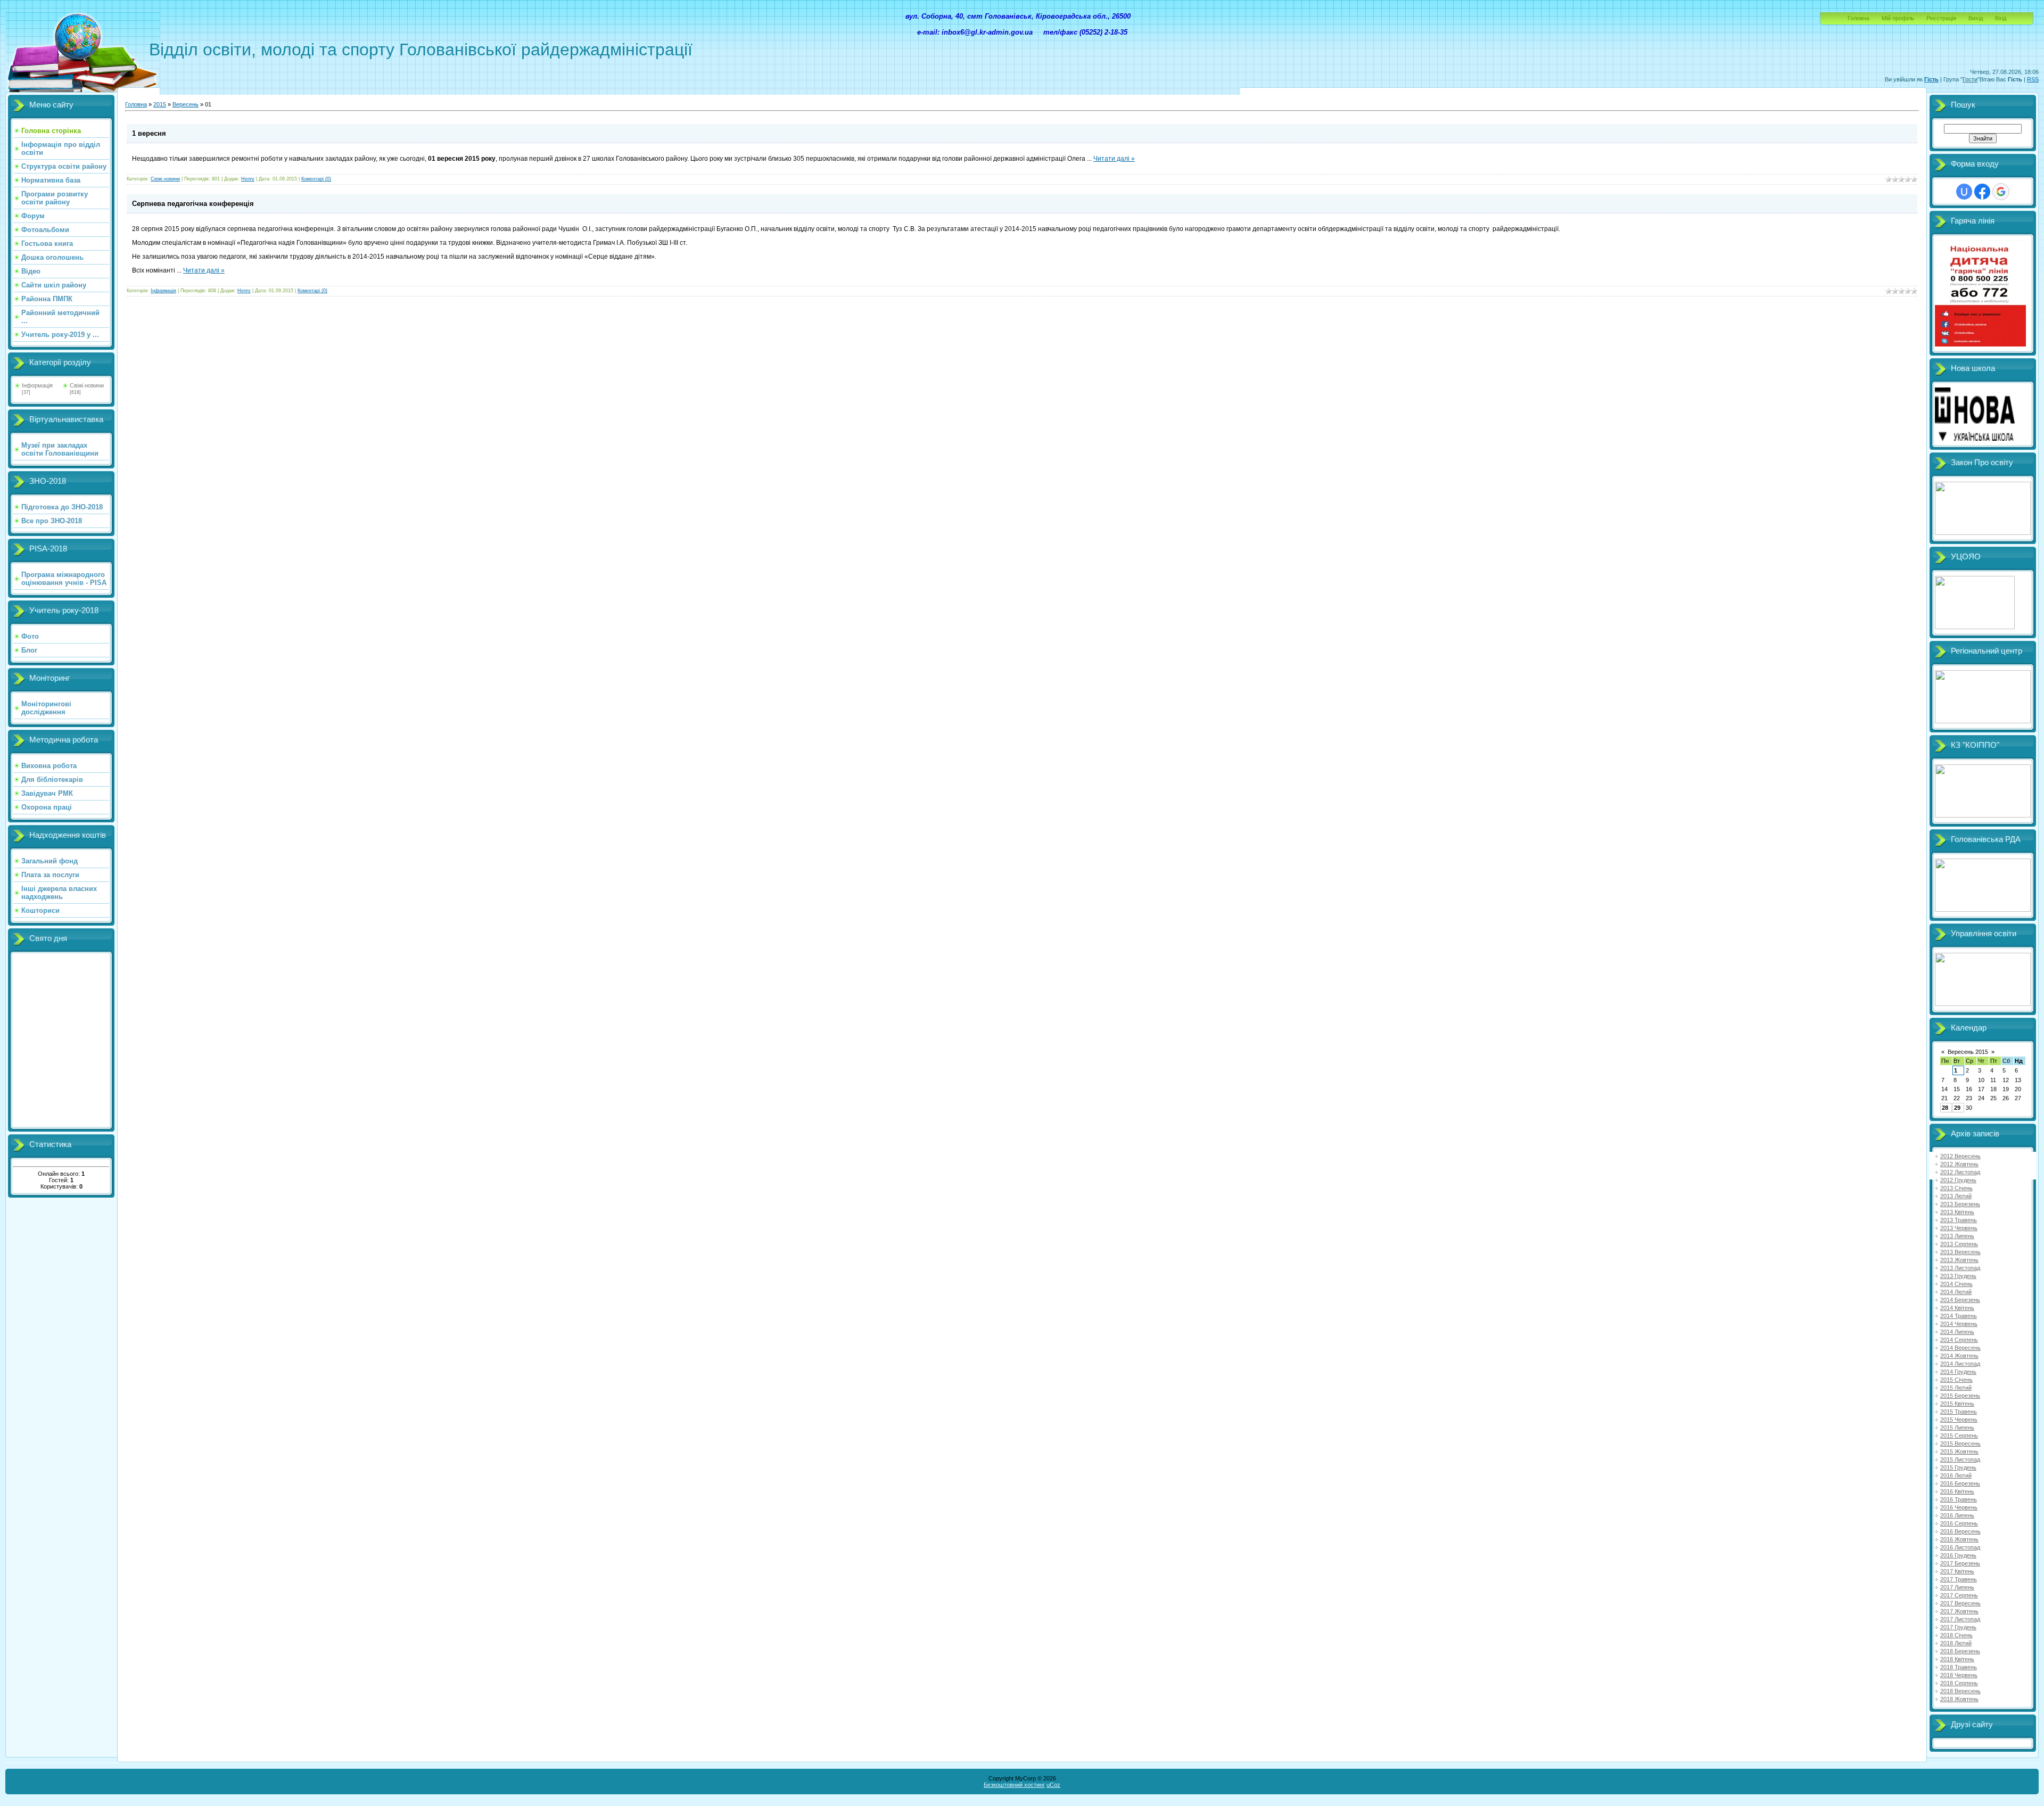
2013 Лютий (1956, 1196)
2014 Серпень (1959, 1340)
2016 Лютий (1956, 1475)
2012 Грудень (1958, 1180)
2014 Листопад (1960, 1364)
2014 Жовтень (1959, 1356)
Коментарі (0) (316, 179)
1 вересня (149, 133)
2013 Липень (1957, 1236)
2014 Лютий (1956, 1292)
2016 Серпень (1959, 1523)
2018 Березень (1960, 1651)
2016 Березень (1960, 1483)
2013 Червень (1959, 1228)
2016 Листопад (1960, 1547)
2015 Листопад (1960, 1459)
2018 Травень (1959, 1667)
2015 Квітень (1957, 1404)
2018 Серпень (1959, 1683)
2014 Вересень (1960, 1348)
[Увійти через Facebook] (1982, 192)
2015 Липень (1957, 1428)
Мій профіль (1898, 18)
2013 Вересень (1960, 1252)
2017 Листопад (1960, 1619)
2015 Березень (1960, 1396)
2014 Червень (1959, 1324)
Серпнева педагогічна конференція (193, 204)
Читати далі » (1114, 159)
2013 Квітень (1957, 1212)
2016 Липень (1957, 1515)
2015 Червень (1959, 1420)
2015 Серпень (1959, 1436)
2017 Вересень (1960, 1603)
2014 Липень (1957, 1332)
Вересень (186, 104)
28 (1945, 1108)
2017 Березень (1960, 1563)
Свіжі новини (87, 385)
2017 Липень (1957, 1587)
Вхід (2001, 18)
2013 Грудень (1958, 1276)
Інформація (37, 385)
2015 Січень (1956, 1380)
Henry (248, 179)
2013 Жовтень (1959, 1260)
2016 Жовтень (1959, 1539)
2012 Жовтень (1959, 1164)
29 (1957, 1108)
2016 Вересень (1960, 1531)
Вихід (1976, 18)
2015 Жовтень (1959, 1452)
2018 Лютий (1956, 1643)
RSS (2033, 79)
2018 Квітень (1957, 1659)
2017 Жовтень (1959, 1611)
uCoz (1053, 1785)
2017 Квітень (1957, 1571)
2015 (160, 104)
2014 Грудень (1958, 1372)
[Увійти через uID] (1964, 192)
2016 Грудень (1958, 1555)
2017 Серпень (1959, 1595)
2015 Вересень (1960, 1444)
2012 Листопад (1960, 1172)
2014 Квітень (1957, 1308)
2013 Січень (1956, 1188)
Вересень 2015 (1968, 1052)
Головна (1858, 18)
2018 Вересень (1960, 1691)
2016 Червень (1959, 1507)
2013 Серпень (1959, 1244)
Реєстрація (1941, 18)
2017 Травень (1959, 1579)
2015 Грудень (1958, 1467)
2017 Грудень (1958, 1627)
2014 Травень (1959, 1316)
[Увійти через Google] (2001, 192)
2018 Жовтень (1959, 1699)
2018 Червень (1959, 1675)
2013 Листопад (1960, 1268)
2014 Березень (1960, 1300)
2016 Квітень (1957, 1491)
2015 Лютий (1956, 1388)
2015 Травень (1959, 1412)
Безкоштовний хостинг (1014, 1785)
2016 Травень (1959, 1499)
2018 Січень (1956, 1635)
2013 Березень (1960, 1204)
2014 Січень (1956, 1284)
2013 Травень (1959, 1220)
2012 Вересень (1960, 1156)
